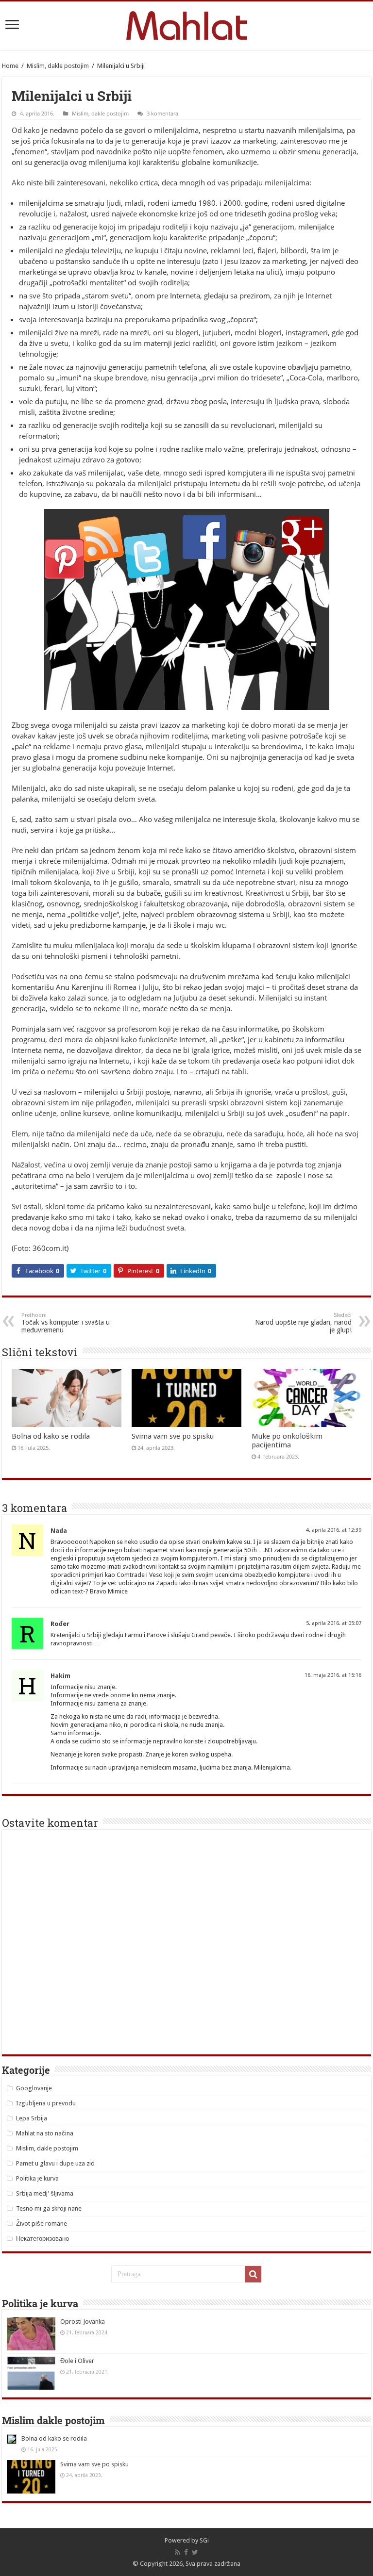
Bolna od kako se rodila (51, 1436)
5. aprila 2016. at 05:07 (334, 1623)
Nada (59, 1531)
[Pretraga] (253, 2274)
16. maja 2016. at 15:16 (333, 1675)
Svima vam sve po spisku (173, 1436)
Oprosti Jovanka (83, 2322)
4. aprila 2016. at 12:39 (334, 1530)
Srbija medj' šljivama (45, 2193)
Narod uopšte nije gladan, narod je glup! (303, 1323)
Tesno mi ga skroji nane (49, 2208)
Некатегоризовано (42, 2239)
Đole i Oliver (77, 2361)
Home (10, 66)
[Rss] (178, 2552)
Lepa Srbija (32, 2118)
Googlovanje (34, 2088)
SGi (204, 2540)
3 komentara (162, 113)
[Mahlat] (187, 24)
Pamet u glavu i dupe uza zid (55, 2163)
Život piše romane (42, 2223)
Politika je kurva (37, 2178)
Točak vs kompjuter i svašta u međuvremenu (66, 1323)
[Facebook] (186, 2552)
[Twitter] (195, 2552)
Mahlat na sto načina (45, 2133)
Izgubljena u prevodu (46, 2103)
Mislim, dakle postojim (58, 66)
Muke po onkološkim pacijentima (287, 1441)
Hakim (60, 1676)
